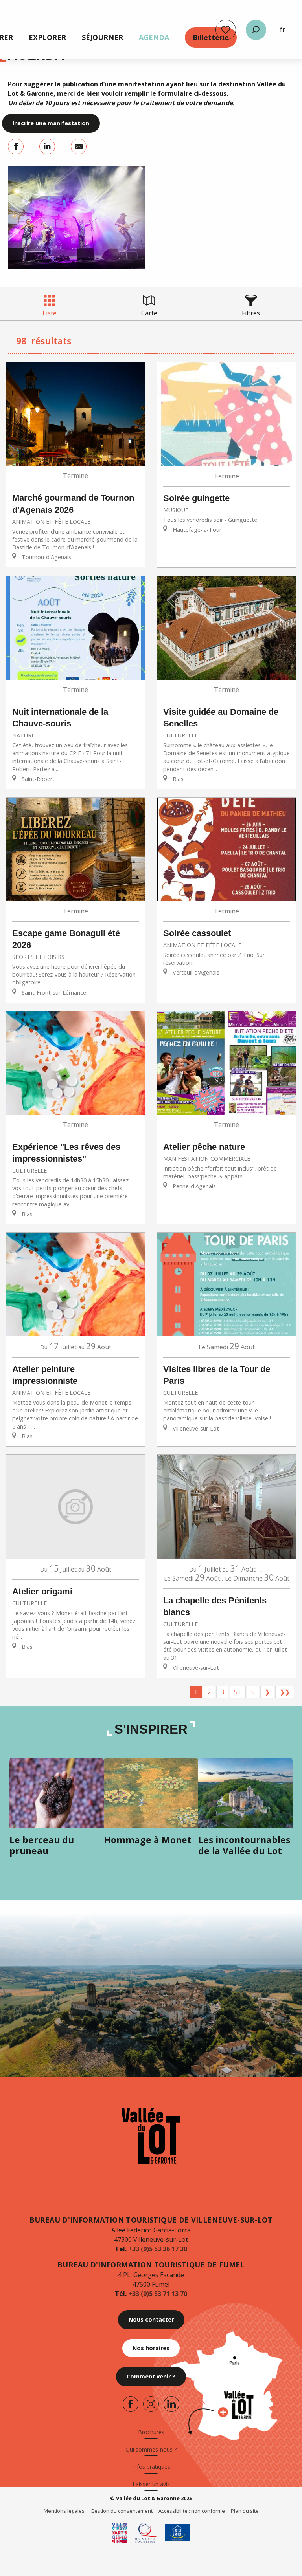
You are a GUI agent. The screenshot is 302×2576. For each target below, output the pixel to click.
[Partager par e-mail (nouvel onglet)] (79, 146)
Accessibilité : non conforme (192, 2511)
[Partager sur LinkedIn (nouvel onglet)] (47, 146)
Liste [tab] (50, 313)
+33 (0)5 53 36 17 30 (158, 2249)
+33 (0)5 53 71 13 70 (158, 2294)
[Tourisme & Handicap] (178, 2533)
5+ (238, 1692)
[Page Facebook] (131, 2404)
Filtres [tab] (251, 313)
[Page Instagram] (151, 2404)
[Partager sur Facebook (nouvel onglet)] (16, 146)
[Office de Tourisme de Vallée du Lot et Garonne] (151, 2136)
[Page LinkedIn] (171, 2404)
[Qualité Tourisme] (146, 2533)
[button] (256, 30)
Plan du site (245, 2511)
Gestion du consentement (122, 2511)
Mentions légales (64, 2511)
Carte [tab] (149, 313)
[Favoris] (226, 30)
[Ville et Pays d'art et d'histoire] (120, 2533)
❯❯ (285, 1692)
